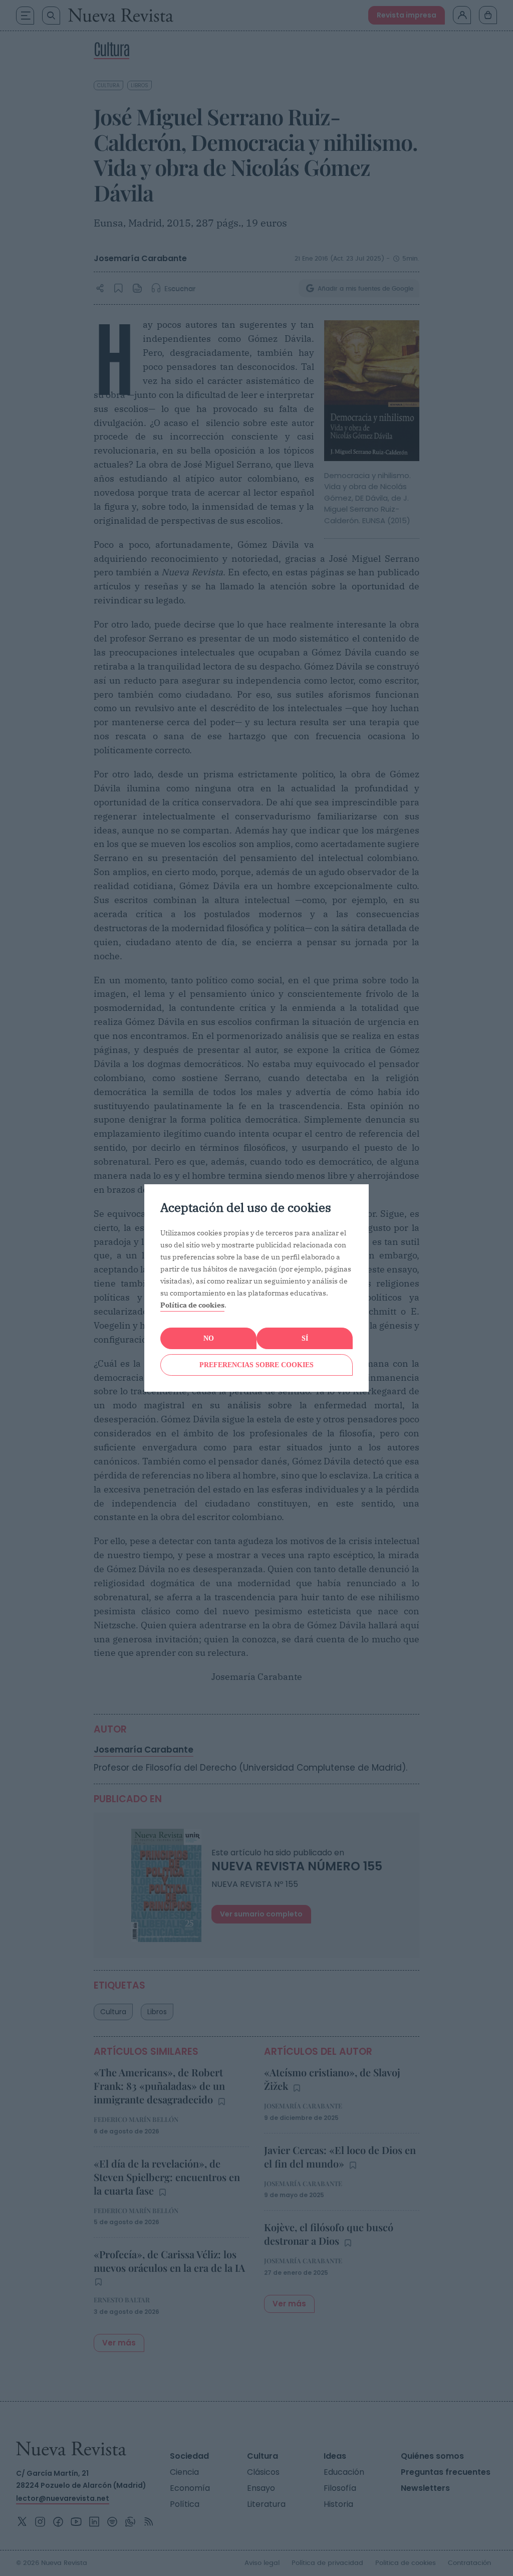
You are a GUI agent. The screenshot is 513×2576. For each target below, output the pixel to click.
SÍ (305, 1338)
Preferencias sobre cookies (256, 1365)
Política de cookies (192, 1305)
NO (209, 1338)
